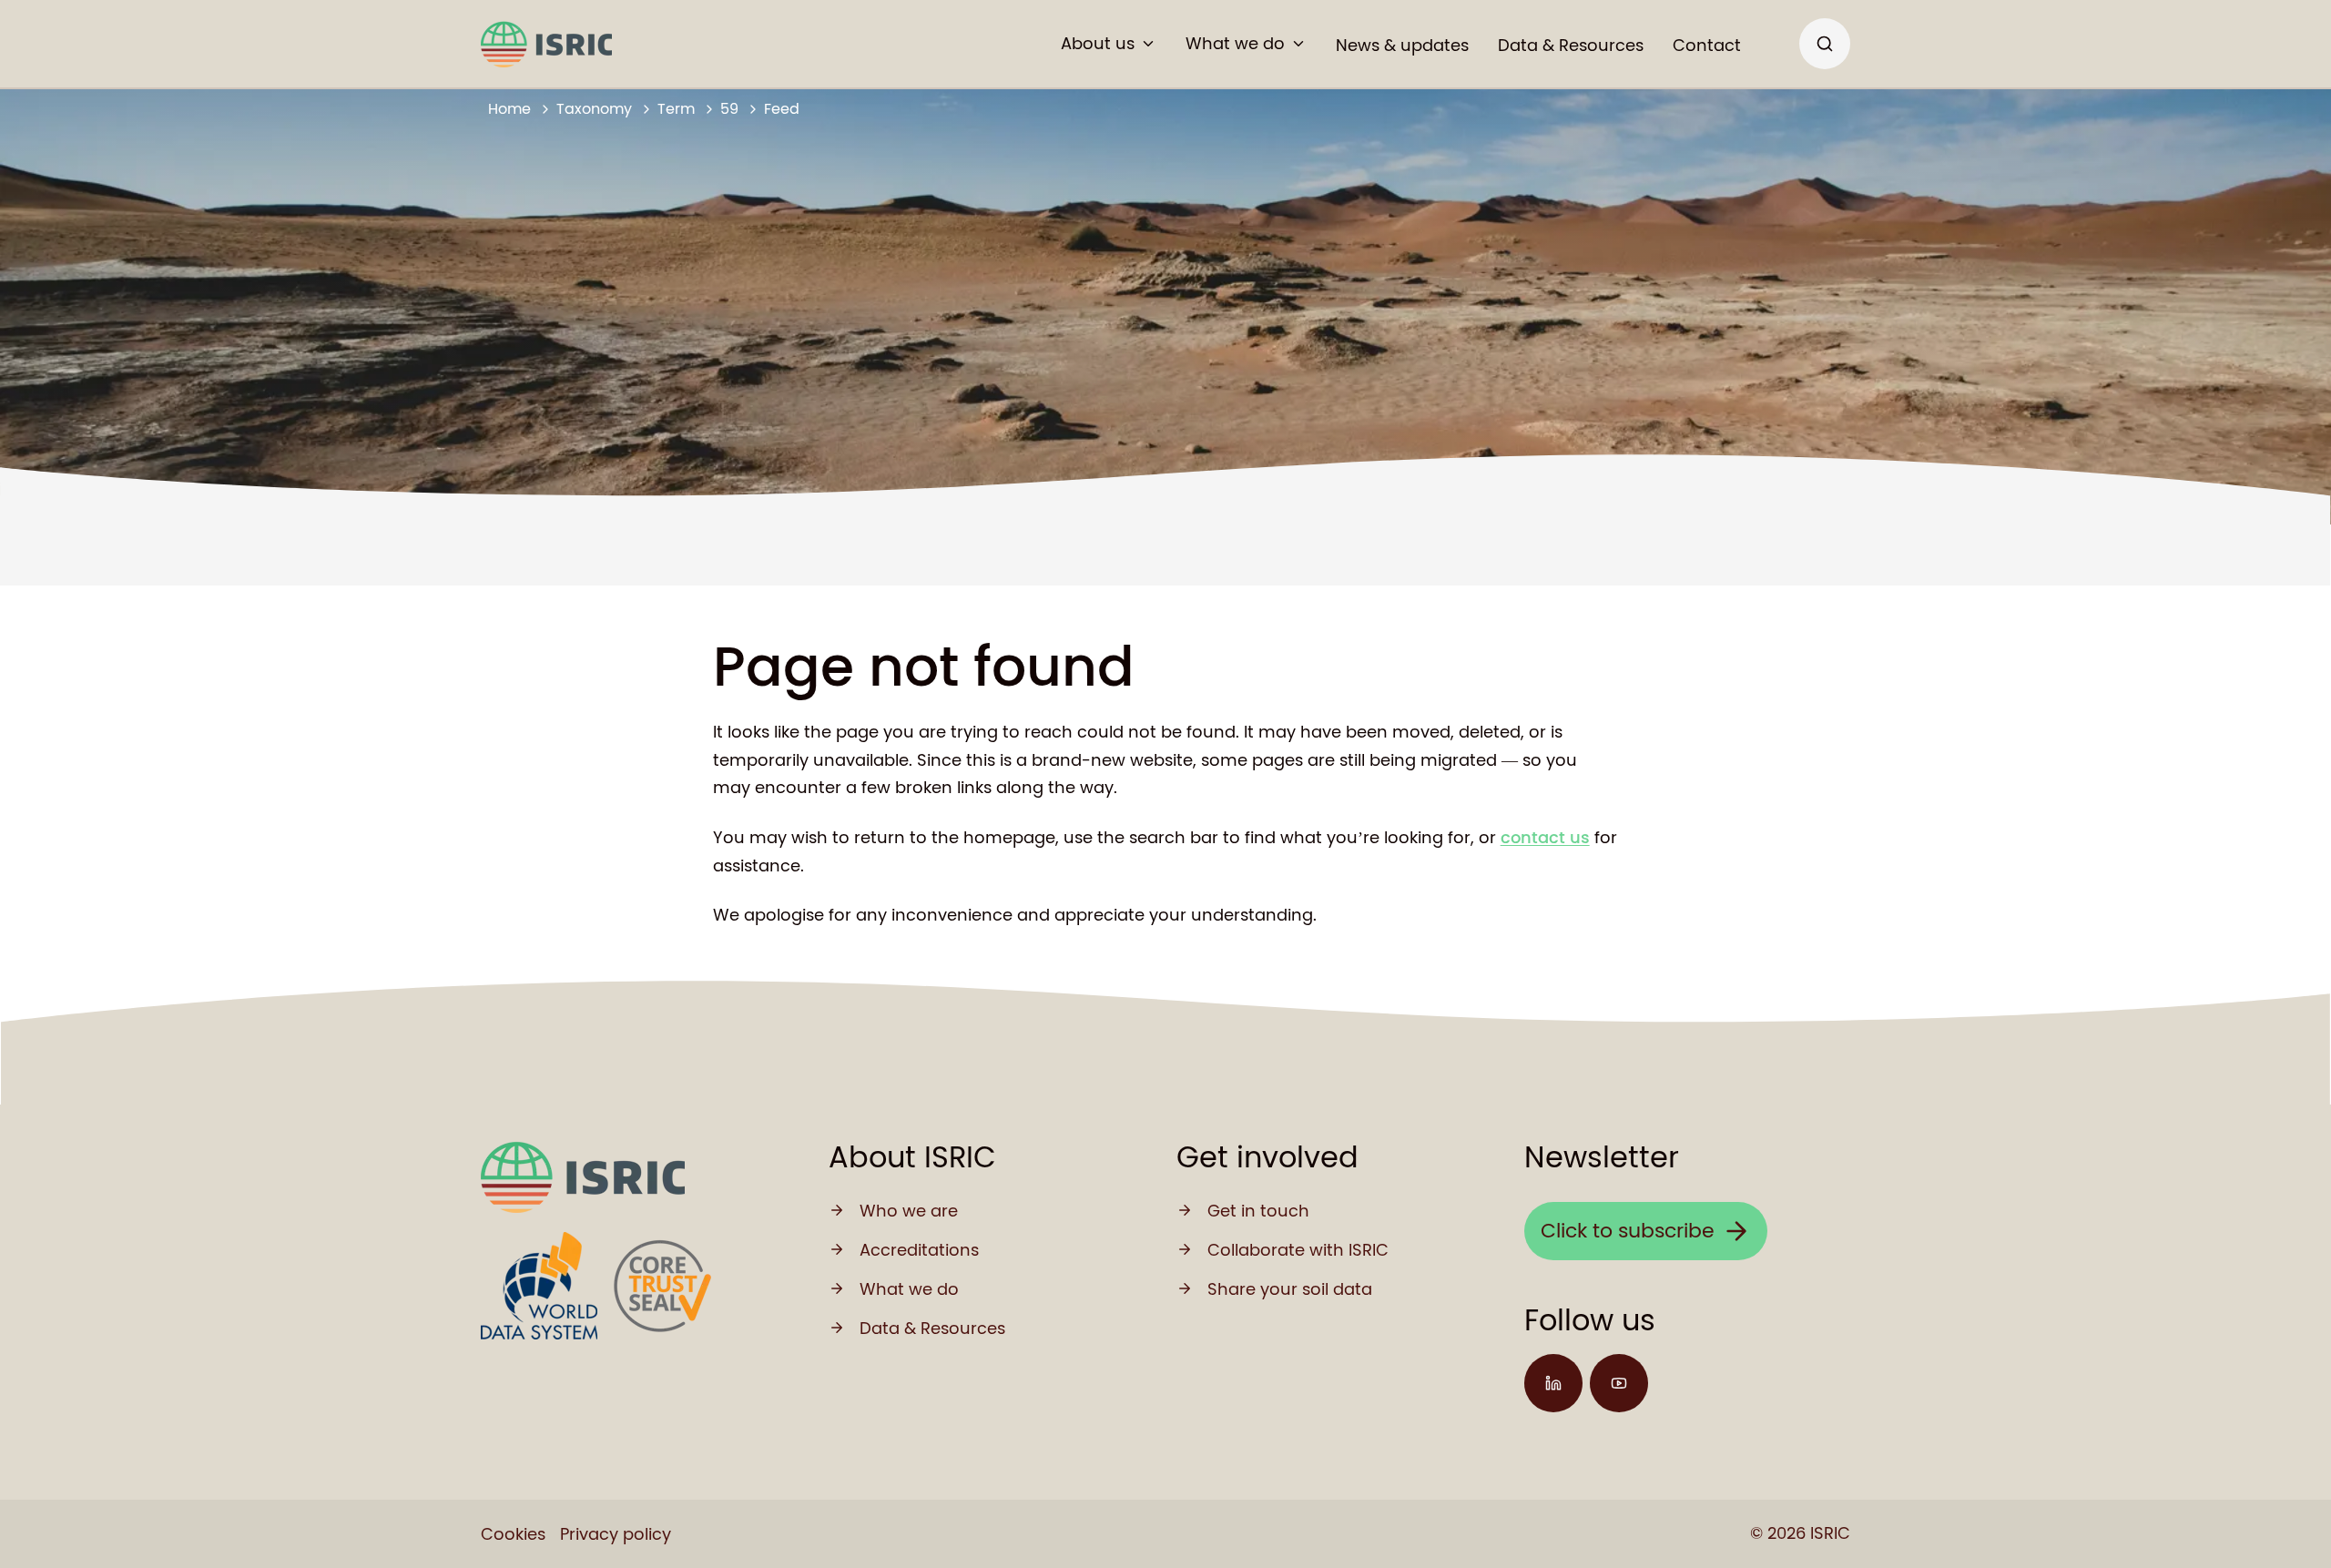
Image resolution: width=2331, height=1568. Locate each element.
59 (729, 109)
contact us (1545, 837)
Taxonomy (594, 109)
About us (1098, 43)
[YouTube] (1619, 1383)
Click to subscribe (1628, 1231)
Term (676, 109)
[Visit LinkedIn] (1553, 1383)
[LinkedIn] (1553, 1383)
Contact (1707, 45)
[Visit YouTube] (1619, 1383)
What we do (1235, 43)
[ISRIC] (546, 44)
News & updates (1402, 45)
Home (509, 109)
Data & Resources (1571, 45)
